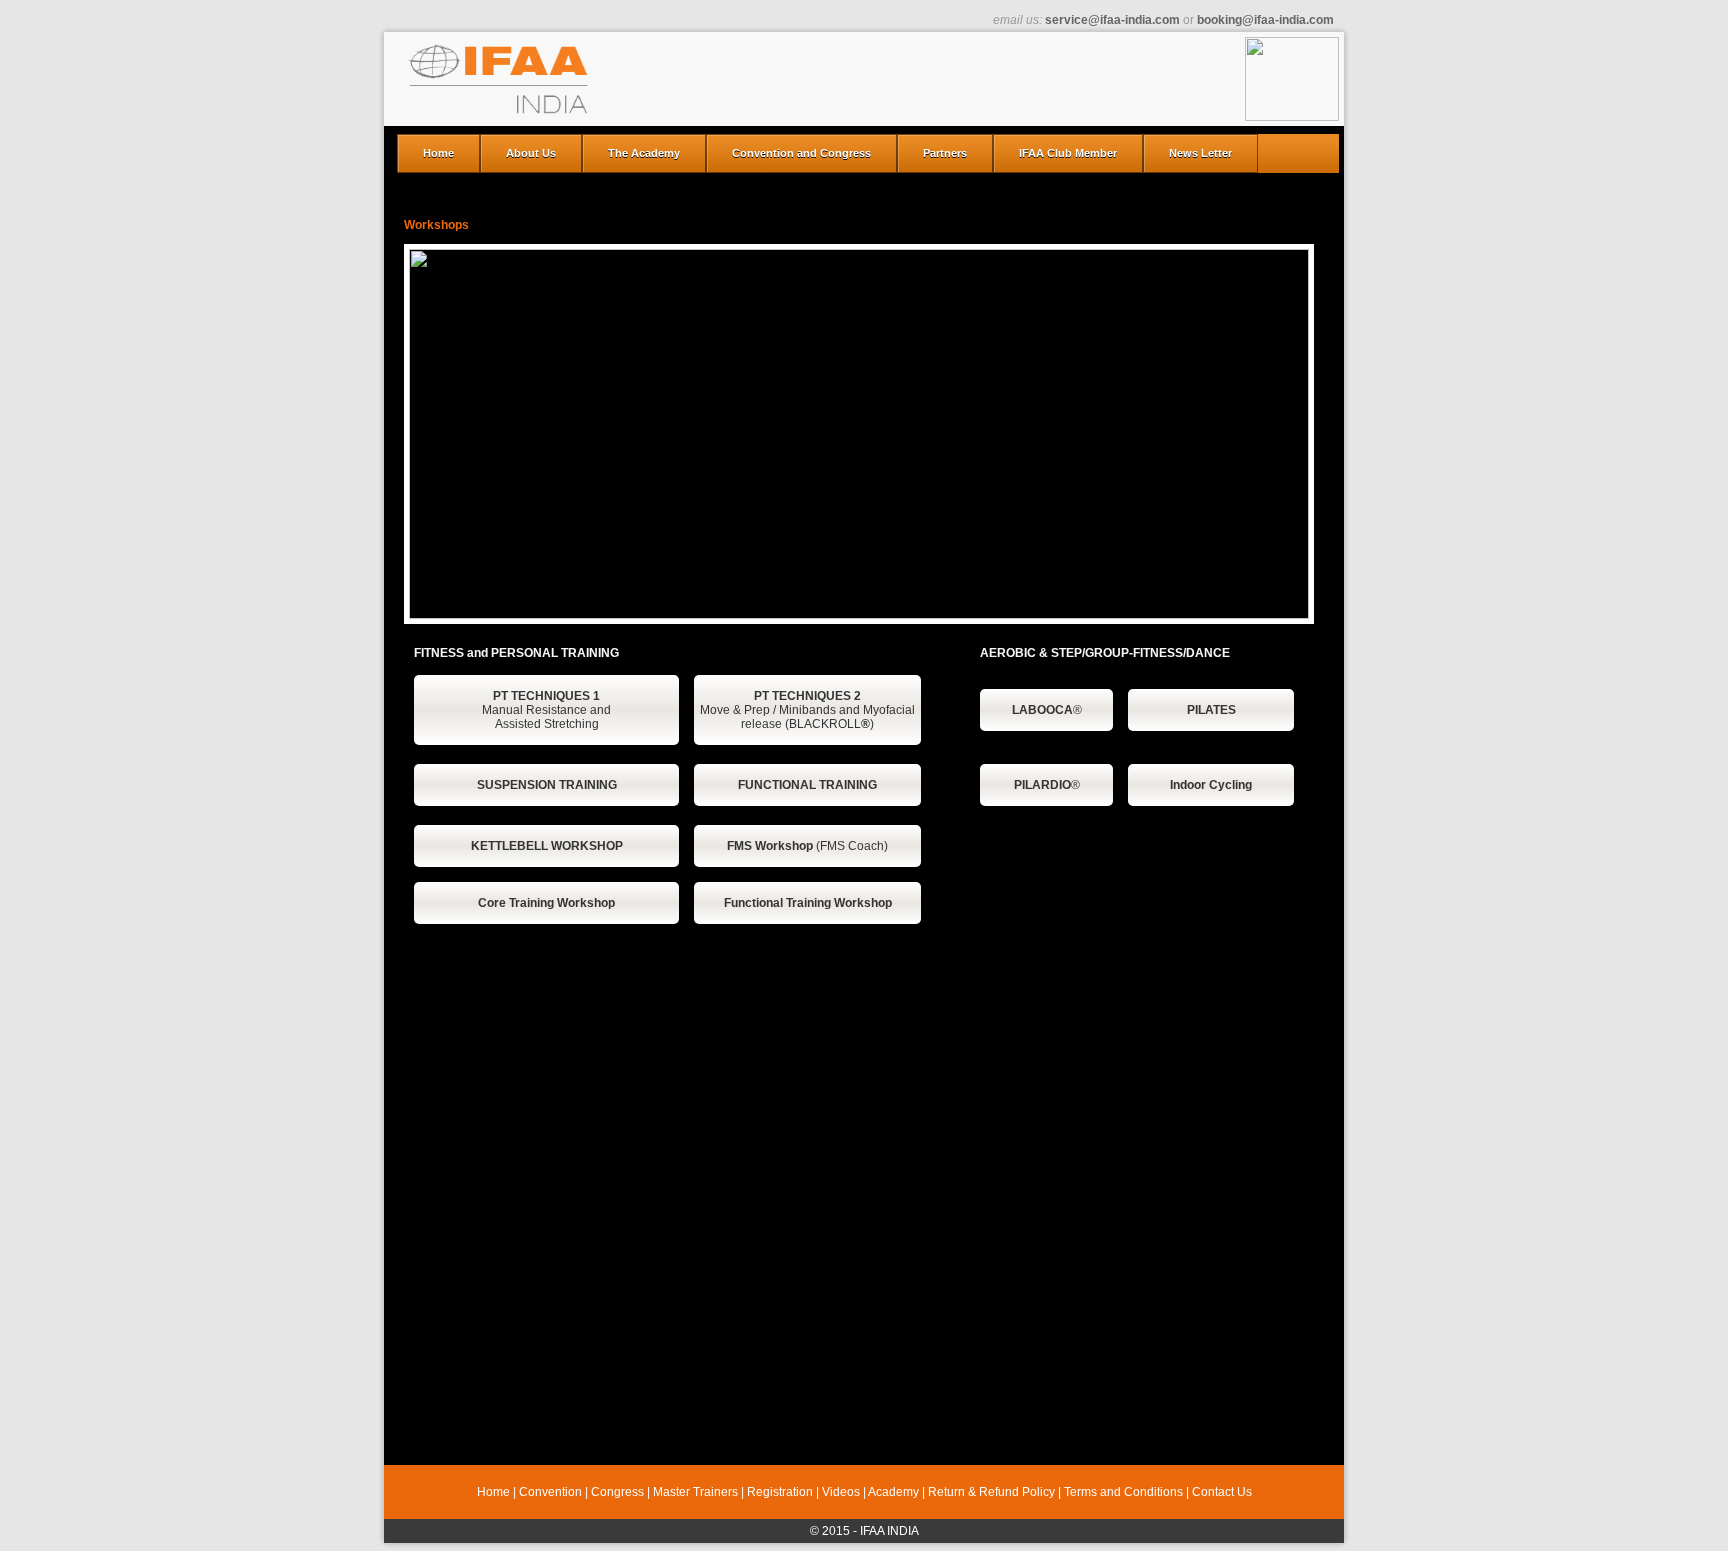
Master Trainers (695, 1492)
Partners (945, 153)
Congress (617, 1492)
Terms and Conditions (1123, 1492)
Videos (841, 1492)
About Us (531, 153)
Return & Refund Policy (991, 1492)
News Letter (1200, 153)
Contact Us (1222, 1492)
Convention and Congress (801, 153)
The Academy (644, 153)
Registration (780, 1492)
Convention (550, 1492)
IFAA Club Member (1068, 153)
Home (438, 153)
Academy (893, 1492)
